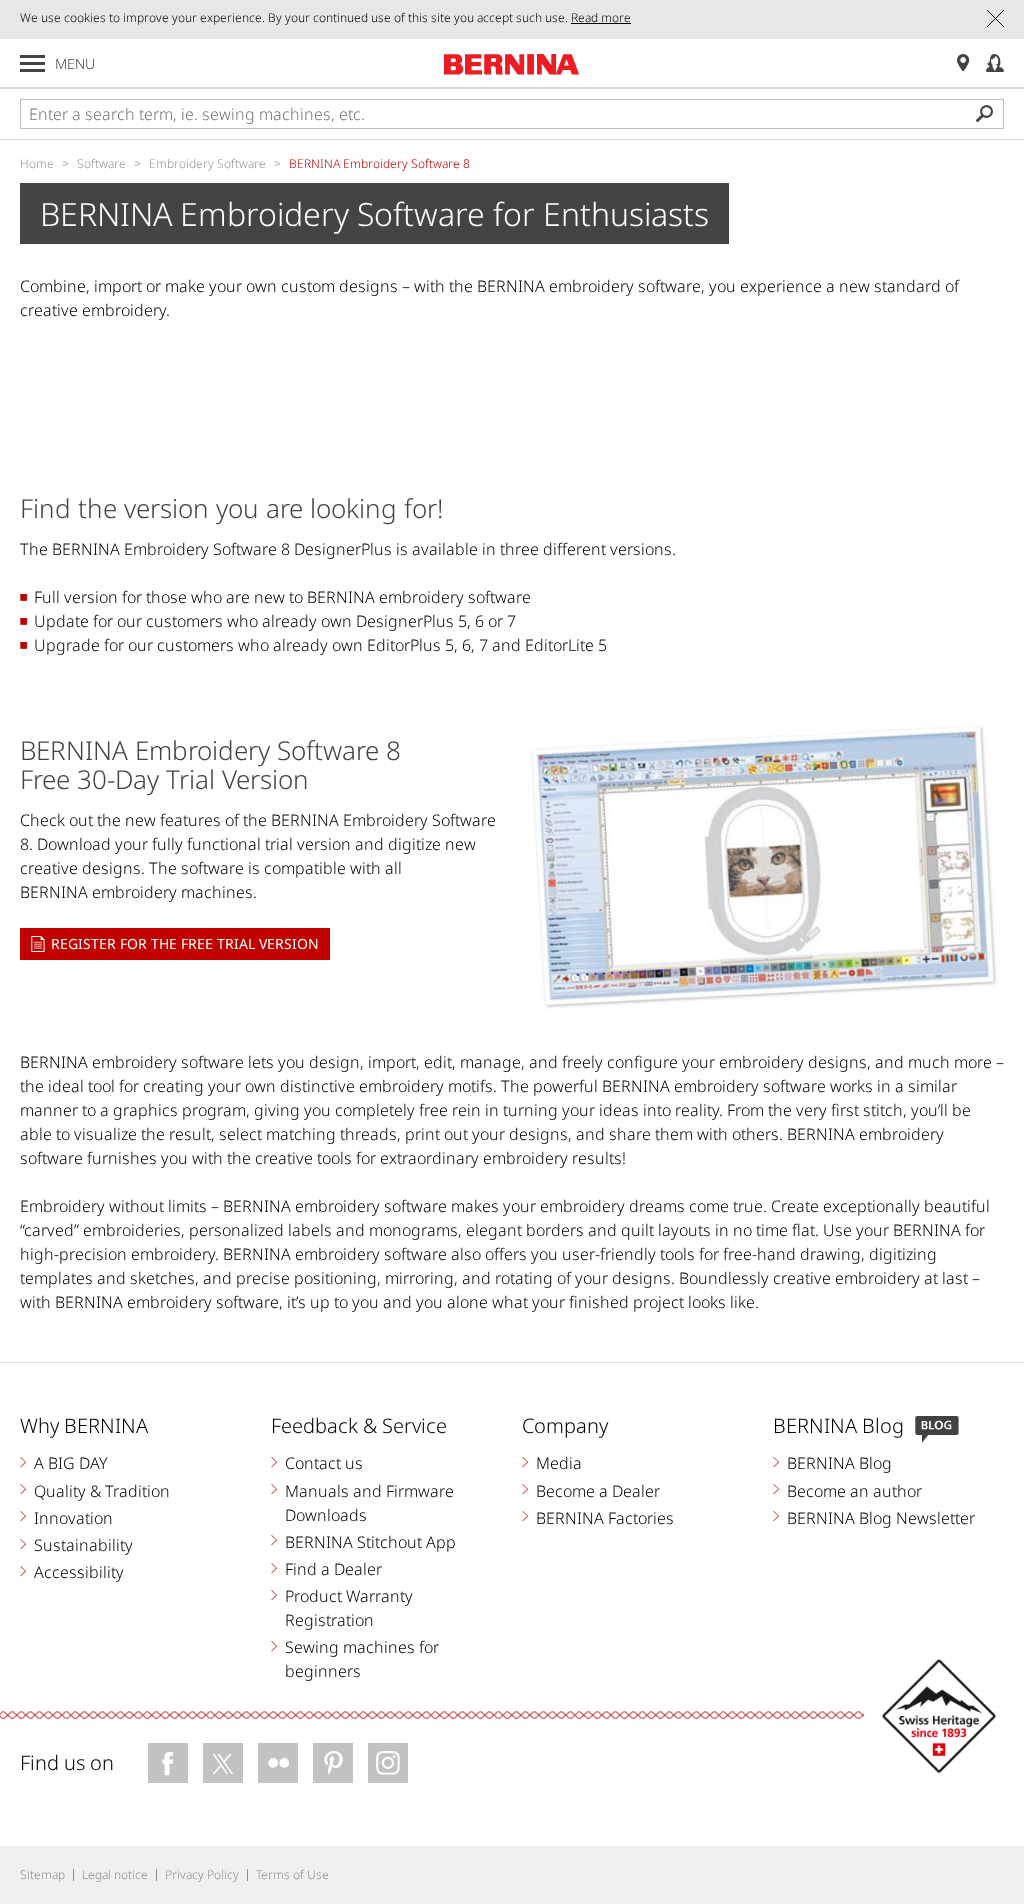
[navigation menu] (32, 63)
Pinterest (333, 1763)
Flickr (278, 1763)
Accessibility (79, 1572)
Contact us (324, 1463)
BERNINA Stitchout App (370, 1542)
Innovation (73, 1518)
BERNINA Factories (605, 1518)
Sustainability (83, 1545)
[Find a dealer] (963, 63)
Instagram (388, 1763)
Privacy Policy (202, 1874)
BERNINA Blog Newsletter (881, 1518)
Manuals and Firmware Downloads (369, 1503)
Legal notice (115, 1874)
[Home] (512, 64)
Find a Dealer (333, 1569)
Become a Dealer (598, 1491)
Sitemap (42, 1874)
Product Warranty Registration (349, 1608)
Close (995, 18)
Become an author (854, 1491)
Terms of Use (292, 1874)
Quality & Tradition (102, 1491)
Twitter (223, 1763)
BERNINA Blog (839, 1463)
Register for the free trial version (185, 943)
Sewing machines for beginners (362, 1659)
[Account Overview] (995, 63)
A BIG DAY (71, 1463)
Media (559, 1463)
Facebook (168, 1763)
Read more (601, 17)
